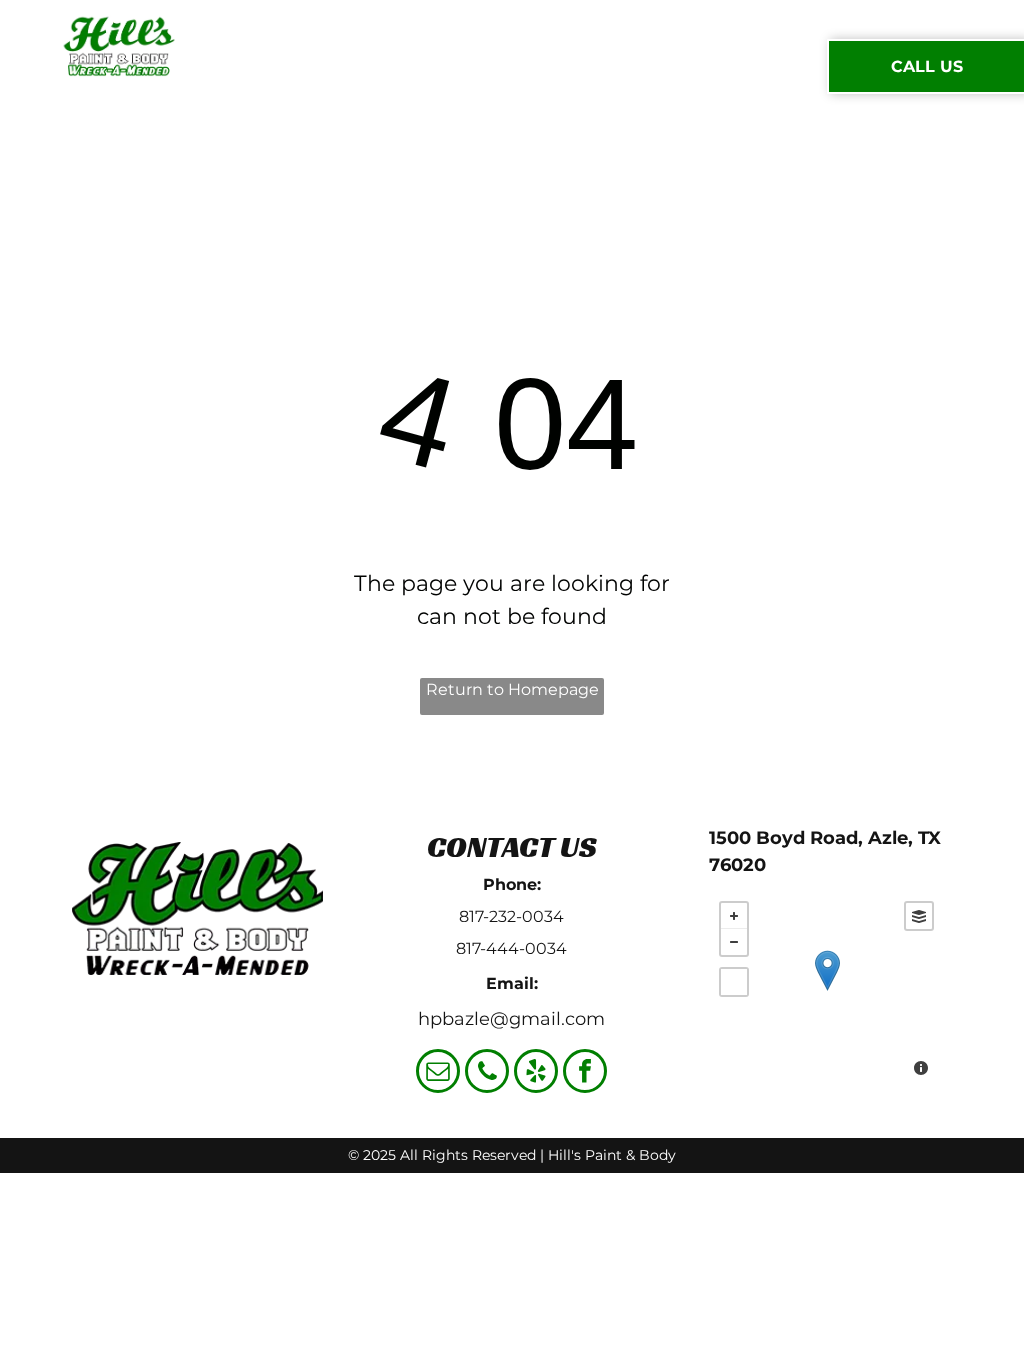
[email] (438, 1073)
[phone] (487, 1073)
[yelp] (536, 1073)
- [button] (734, 942)
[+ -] (826, 991)
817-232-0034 (511, 916)
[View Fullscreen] (734, 982)
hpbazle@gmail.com (511, 1019)
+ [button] (734, 916)
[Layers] (919, 916)
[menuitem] (297, 66)
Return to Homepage (512, 689)
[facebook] (585, 1073)
